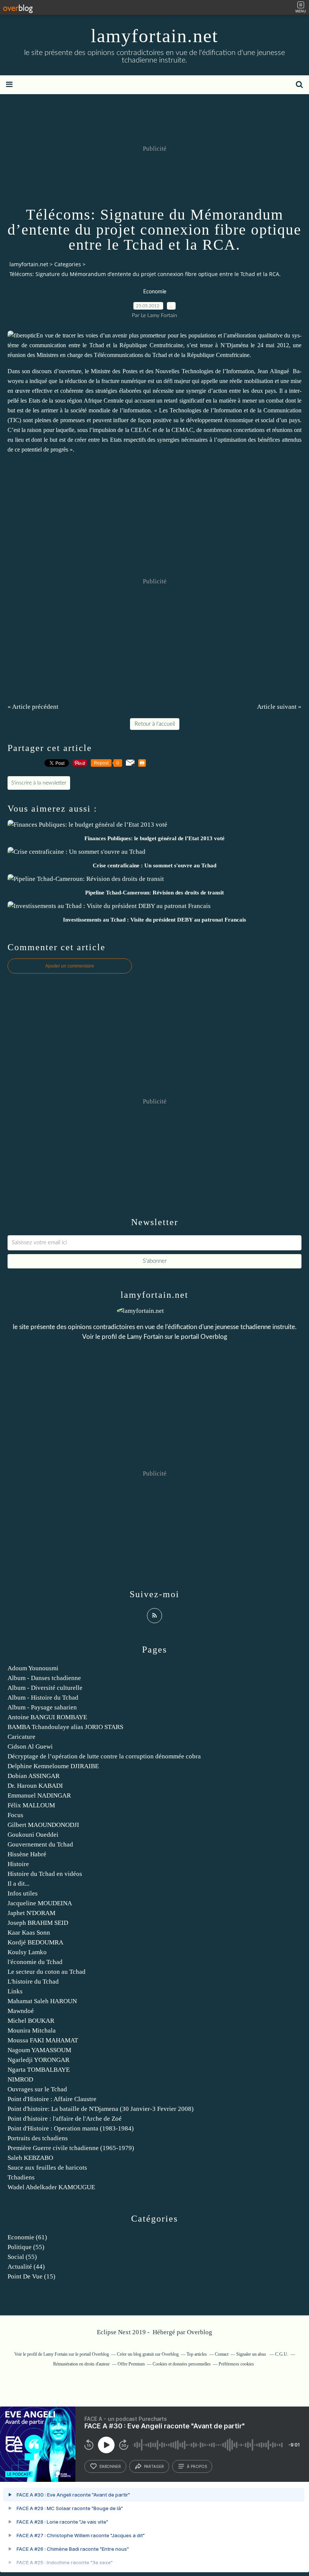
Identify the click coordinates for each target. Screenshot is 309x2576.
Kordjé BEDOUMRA (35, 1942)
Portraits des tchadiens (38, 2138)
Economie (155, 292)
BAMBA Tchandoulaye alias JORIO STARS (65, 1727)
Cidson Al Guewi (30, 1747)
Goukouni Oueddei (33, 1835)
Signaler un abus (252, 2354)
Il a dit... (18, 1884)
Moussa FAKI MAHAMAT (43, 2040)
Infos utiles (23, 1893)
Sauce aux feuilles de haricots (47, 2168)
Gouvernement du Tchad (40, 1844)
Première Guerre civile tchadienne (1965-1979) (71, 2148)
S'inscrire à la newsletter (39, 783)
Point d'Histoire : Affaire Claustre (52, 2099)
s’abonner (110, 2466)
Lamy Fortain (145, 1337)
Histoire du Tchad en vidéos (45, 1874)
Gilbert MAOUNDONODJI (43, 1825)
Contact (222, 2354)
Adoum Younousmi (33, 1668)
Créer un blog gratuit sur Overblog (148, 2354)
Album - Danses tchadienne (44, 1678)
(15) (31, 2276)
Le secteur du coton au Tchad (47, 1972)
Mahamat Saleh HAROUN (42, 2001)
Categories (68, 264)
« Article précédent (33, 707)
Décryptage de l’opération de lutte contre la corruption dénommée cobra (104, 1756)
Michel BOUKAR (31, 2021)
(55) (26, 2247)
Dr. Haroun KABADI (35, 1786)
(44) (26, 2267)
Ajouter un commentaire (70, 966)
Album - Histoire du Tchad (43, 1698)
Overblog (200, 2332)
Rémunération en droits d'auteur (81, 2364)
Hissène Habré (27, 1854)
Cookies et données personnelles (182, 2364)
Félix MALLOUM (31, 1805)
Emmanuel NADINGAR (39, 1795)
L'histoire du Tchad (33, 1982)
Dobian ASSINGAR (34, 1776)
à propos (197, 2466)
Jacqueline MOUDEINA (40, 1903)
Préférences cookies (236, 2364)
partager (154, 2466)
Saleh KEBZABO (30, 2158)
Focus (15, 1815)
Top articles (197, 2354)
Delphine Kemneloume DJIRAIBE (53, 1766)
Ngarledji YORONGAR (38, 2060)
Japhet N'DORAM (31, 1913)
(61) (27, 2237)
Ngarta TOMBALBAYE (39, 2070)
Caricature (21, 1737)
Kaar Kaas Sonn (29, 1933)
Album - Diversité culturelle (45, 1688)
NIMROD (20, 2079)
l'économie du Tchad (35, 1962)
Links (15, 1991)
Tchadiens (21, 2177)
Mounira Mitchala (32, 2030)
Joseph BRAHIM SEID (38, 1923)
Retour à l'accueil (155, 724)
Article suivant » (279, 707)
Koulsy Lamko (27, 1952)
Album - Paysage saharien (42, 1707)
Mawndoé (21, 2011)
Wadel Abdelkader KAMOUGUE (51, 2187)
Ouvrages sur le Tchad (37, 2089)
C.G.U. (282, 2354)
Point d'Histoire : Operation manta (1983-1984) (71, 2128)
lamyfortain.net (154, 36)
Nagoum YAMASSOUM (39, 2050)
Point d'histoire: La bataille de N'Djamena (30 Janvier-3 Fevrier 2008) (101, 2109)
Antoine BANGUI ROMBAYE (47, 1717)
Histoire (18, 1864)
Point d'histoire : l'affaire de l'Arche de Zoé (65, 2119)
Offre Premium (131, 2364)
